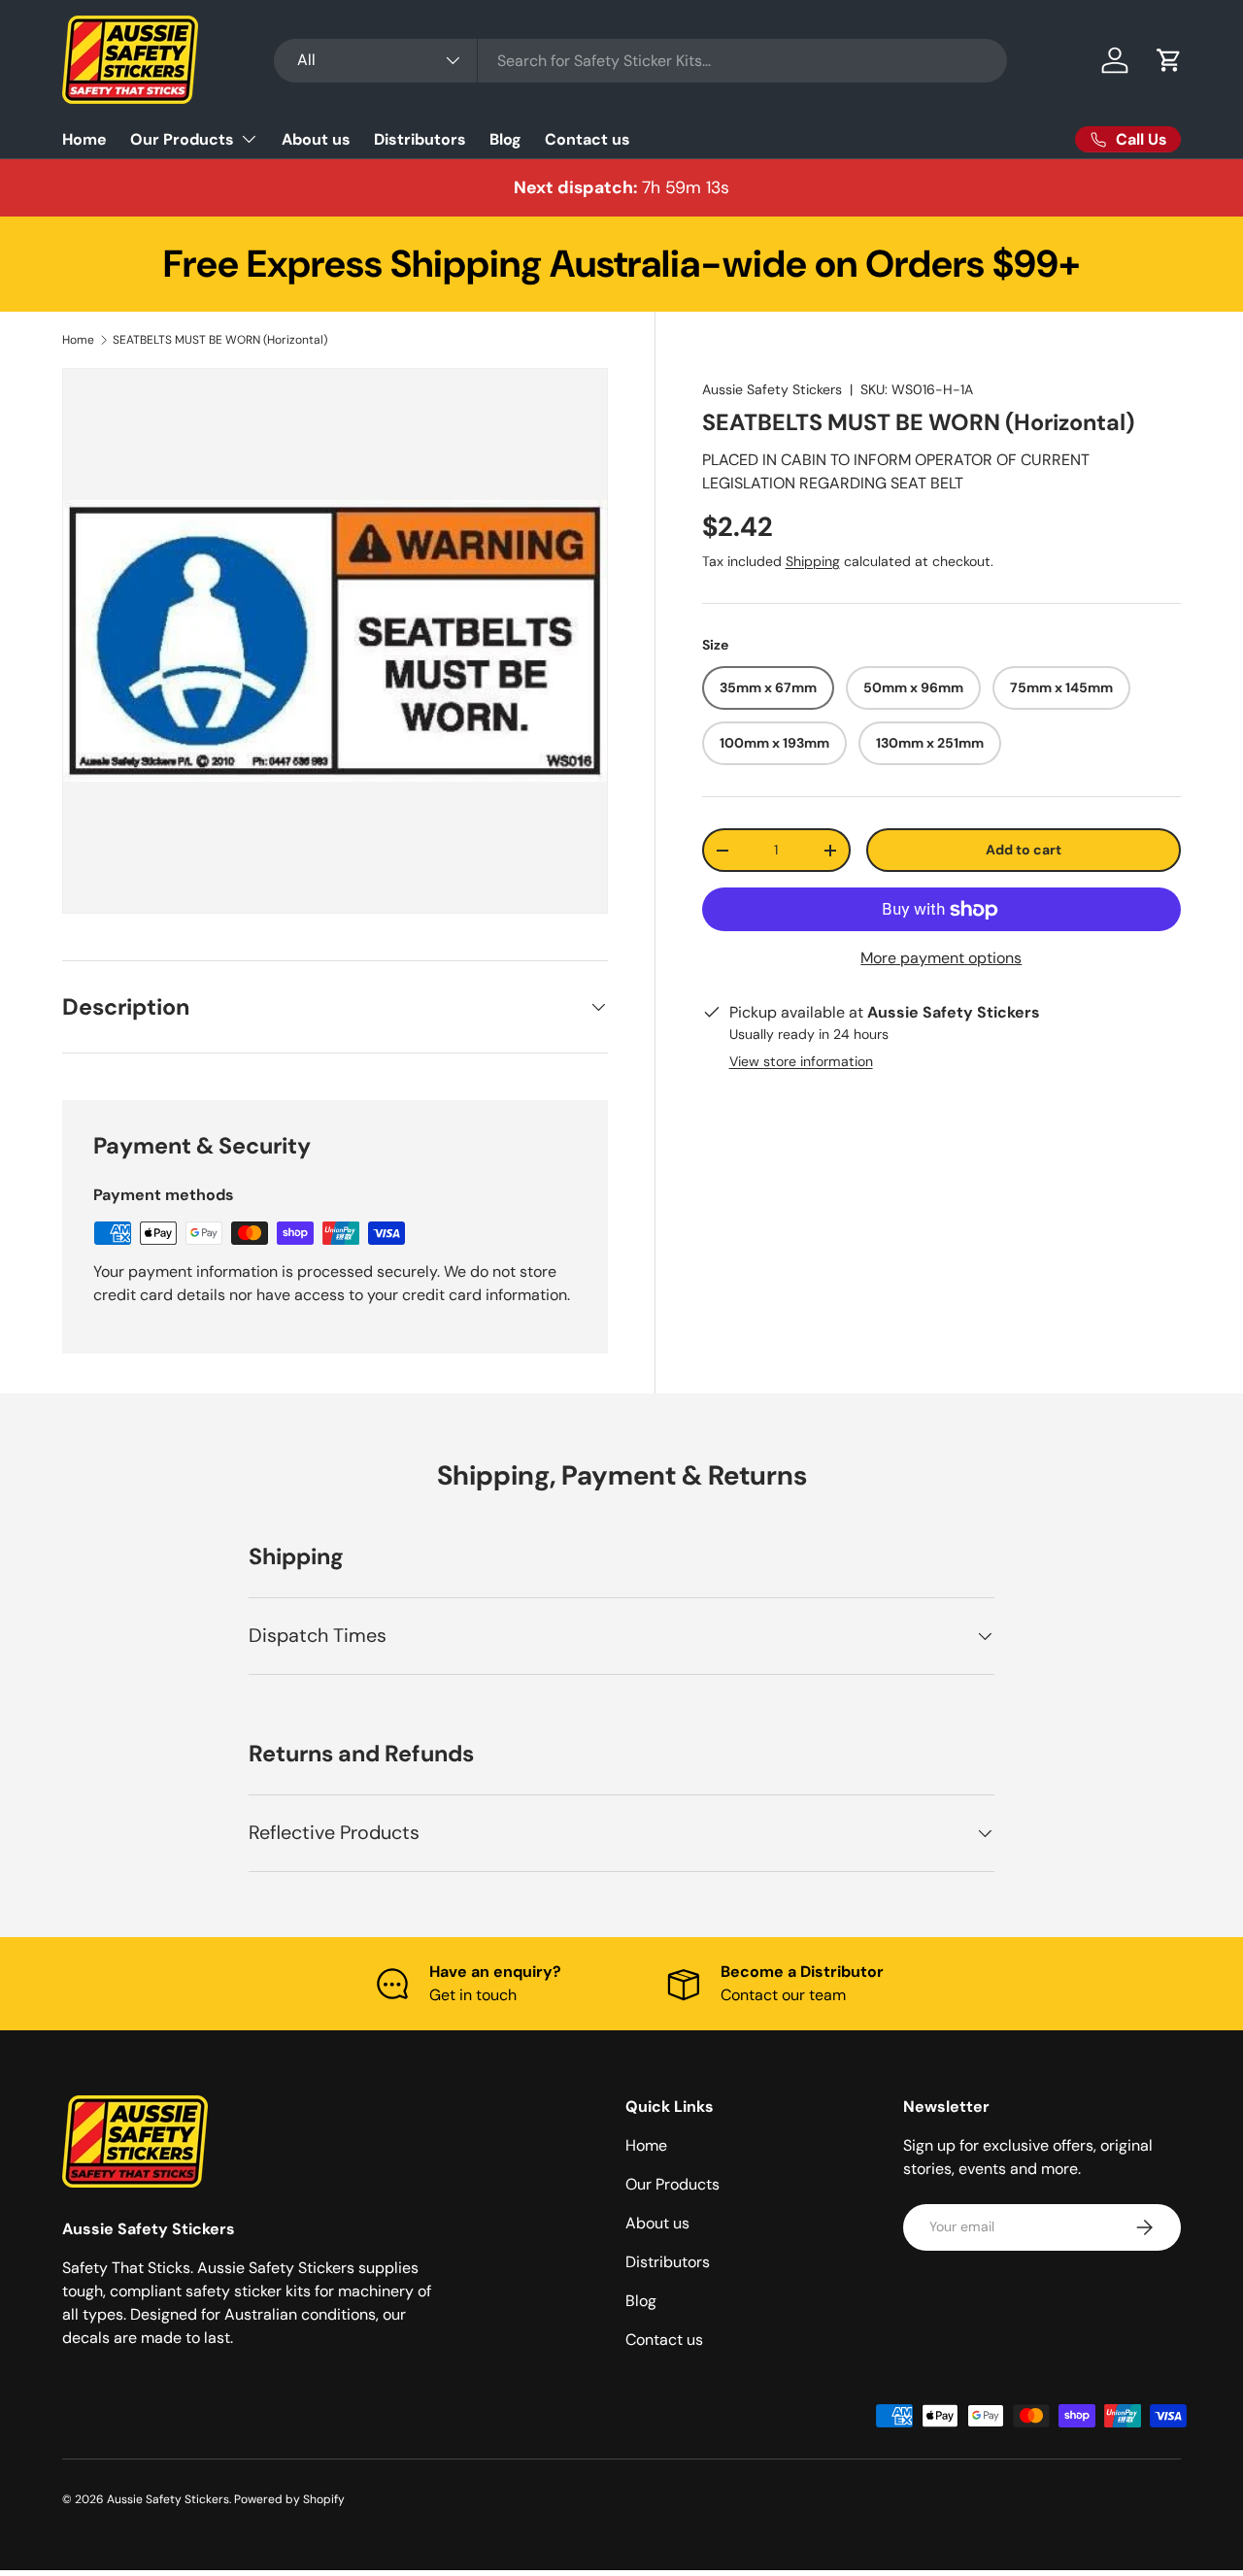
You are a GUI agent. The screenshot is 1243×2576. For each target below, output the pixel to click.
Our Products (182, 139)
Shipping (813, 562)
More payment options (941, 959)
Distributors (420, 139)
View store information (801, 1062)
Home (84, 139)
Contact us (588, 139)
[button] (1169, 60)
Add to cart (1024, 851)
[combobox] (640, 61)
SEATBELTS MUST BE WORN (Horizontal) (220, 340)
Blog (505, 139)
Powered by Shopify (289, 2499)
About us (316, 139)
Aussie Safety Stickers (772, 389)
